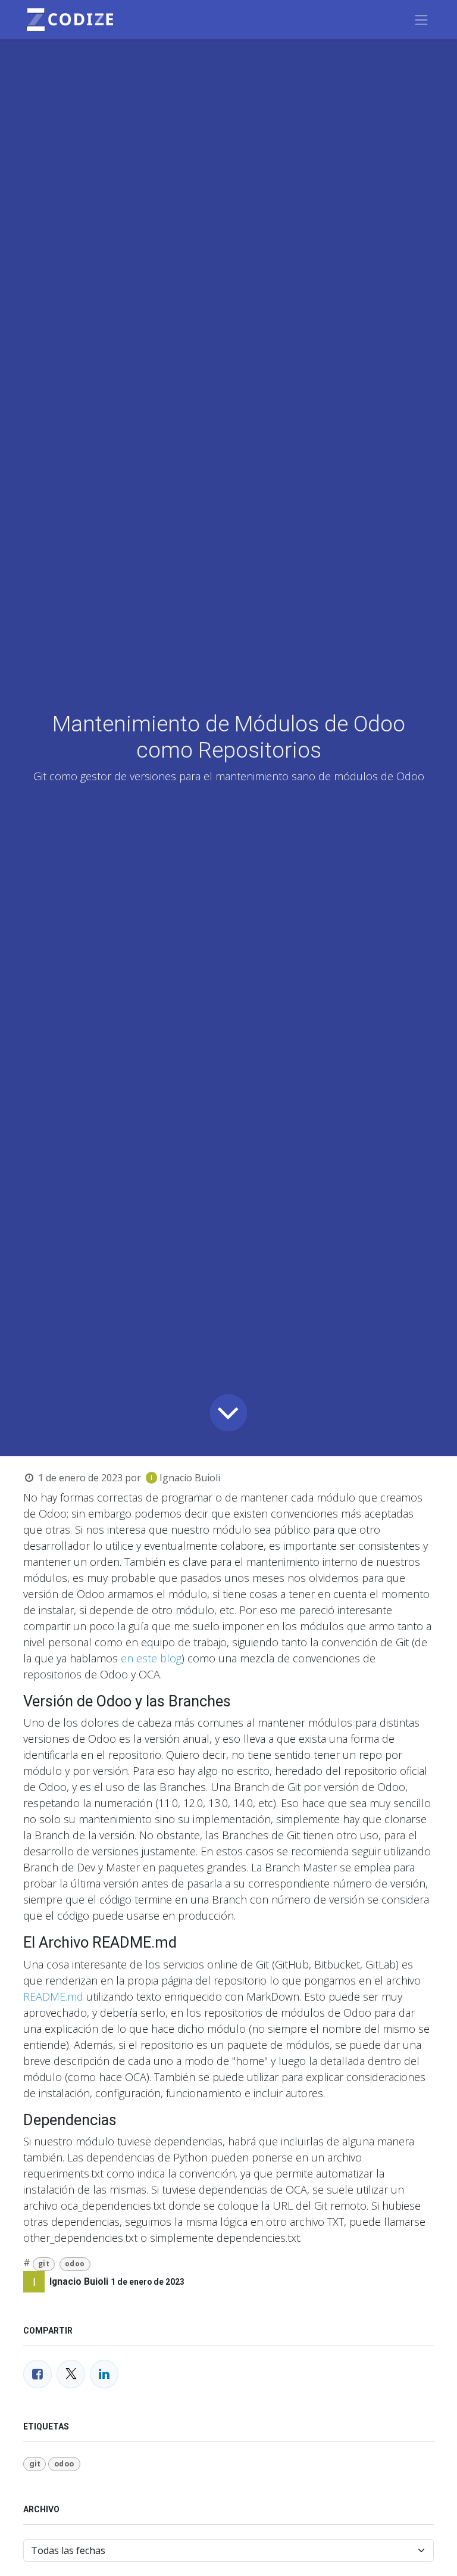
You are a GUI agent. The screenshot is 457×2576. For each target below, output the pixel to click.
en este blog (151, 1658)
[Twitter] (71, 2374)
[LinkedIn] (104, 2374)
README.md (53, 1996)
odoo (75, 2264)
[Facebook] (37, 2374)
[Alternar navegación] (421, 20)
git (44, 2264)
